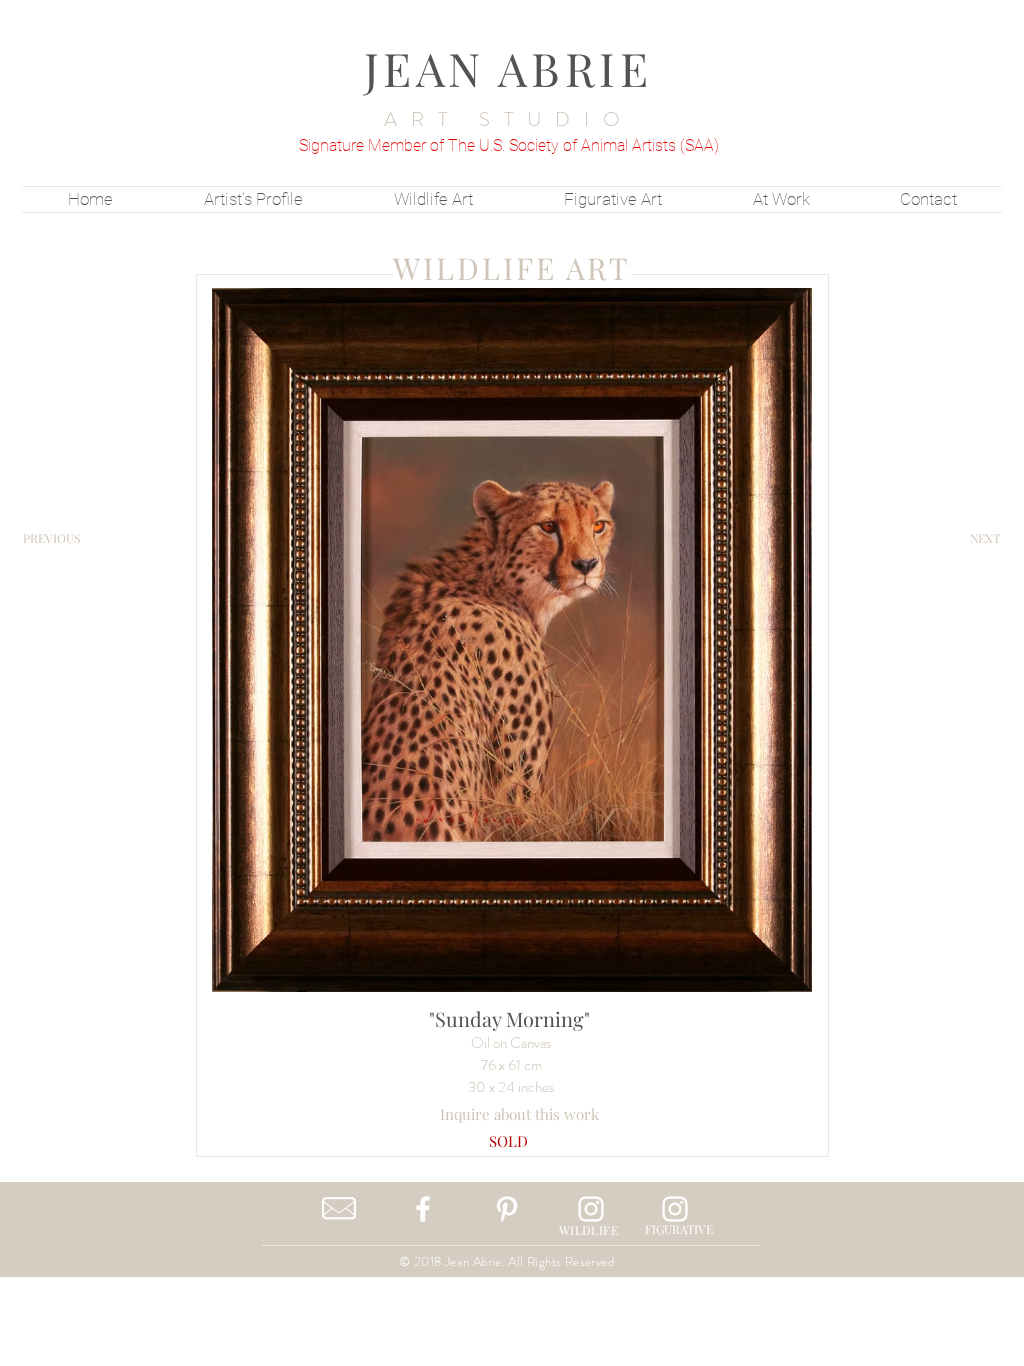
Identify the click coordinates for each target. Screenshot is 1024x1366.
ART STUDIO (509, 119)
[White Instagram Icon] (591, 1209)
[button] (508, 1141)
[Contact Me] (339, 1209)
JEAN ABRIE (508, 68)
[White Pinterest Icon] (507, 1209)
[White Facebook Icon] (423, 1209)
